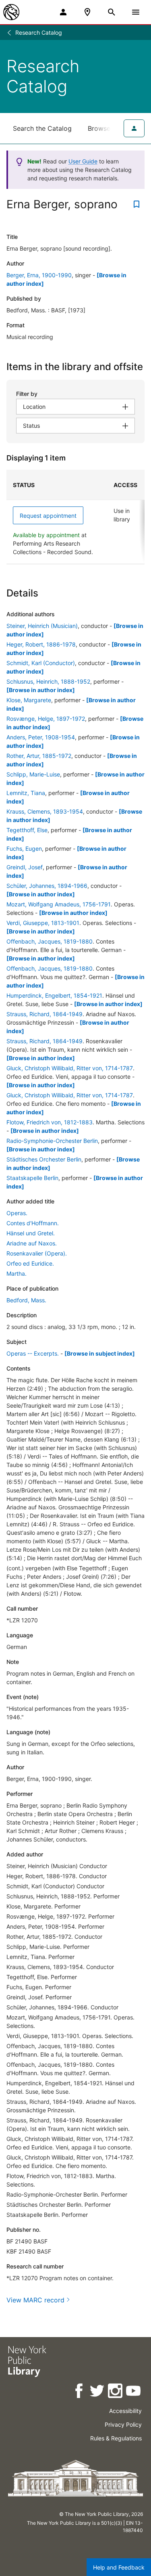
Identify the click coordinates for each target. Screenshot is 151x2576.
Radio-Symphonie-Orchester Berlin (52, 1141)
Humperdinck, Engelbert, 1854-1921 (54, 995)
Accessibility (125, 2411)
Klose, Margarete (29, 700)
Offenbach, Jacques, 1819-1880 (50, 941)
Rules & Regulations (116, 2438)
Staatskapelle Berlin (32, 1178)
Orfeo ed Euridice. (30, 1263)
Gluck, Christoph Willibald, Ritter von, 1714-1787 (70, 1068)
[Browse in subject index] (100, 1353)
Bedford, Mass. (26, 1300)
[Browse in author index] (41, 690)
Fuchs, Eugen (24, 849)
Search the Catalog (42, 128)
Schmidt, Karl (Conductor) (41, 663)
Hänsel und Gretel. (31, 1233)
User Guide (83, 161)
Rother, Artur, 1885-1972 (39, 756)
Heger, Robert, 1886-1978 (41, 644)
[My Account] (63, 12)
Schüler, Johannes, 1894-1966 (47, 886)
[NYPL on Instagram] (116, 2392)
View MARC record (35, 2300)
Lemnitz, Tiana (26, 793)
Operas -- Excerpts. (33, 1353)
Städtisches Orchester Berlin (44, 1159)
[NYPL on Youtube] (134, 2392)
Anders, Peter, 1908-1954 (41, 737)
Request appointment (48, 516)
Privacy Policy (123, 2424)
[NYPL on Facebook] (80, 2392)
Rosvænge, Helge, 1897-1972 (46, 719)
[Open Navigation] (136, 12)
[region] (75, 517)
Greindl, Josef (25, 867)
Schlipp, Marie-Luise (33, 774)
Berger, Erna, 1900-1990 (39, 275)
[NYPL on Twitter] (98, 2392)
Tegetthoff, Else (27, 830)
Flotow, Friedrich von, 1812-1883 (50, 1122)
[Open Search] (112, 12)
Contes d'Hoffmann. (33, 1223)
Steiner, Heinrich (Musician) (42, 626)
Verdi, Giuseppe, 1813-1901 (43, 923)
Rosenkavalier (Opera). (37, 1253)
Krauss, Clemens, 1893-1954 (45, 811)
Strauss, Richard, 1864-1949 (44, 1014)
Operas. (17, 1213)
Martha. (17, 1273)
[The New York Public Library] (11, 12)
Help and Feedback (119, 2567)
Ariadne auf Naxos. (32, 1243)
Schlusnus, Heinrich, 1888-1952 (48, 681)
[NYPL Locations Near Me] (87, 12)
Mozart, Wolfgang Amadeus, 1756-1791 (59, 904)
